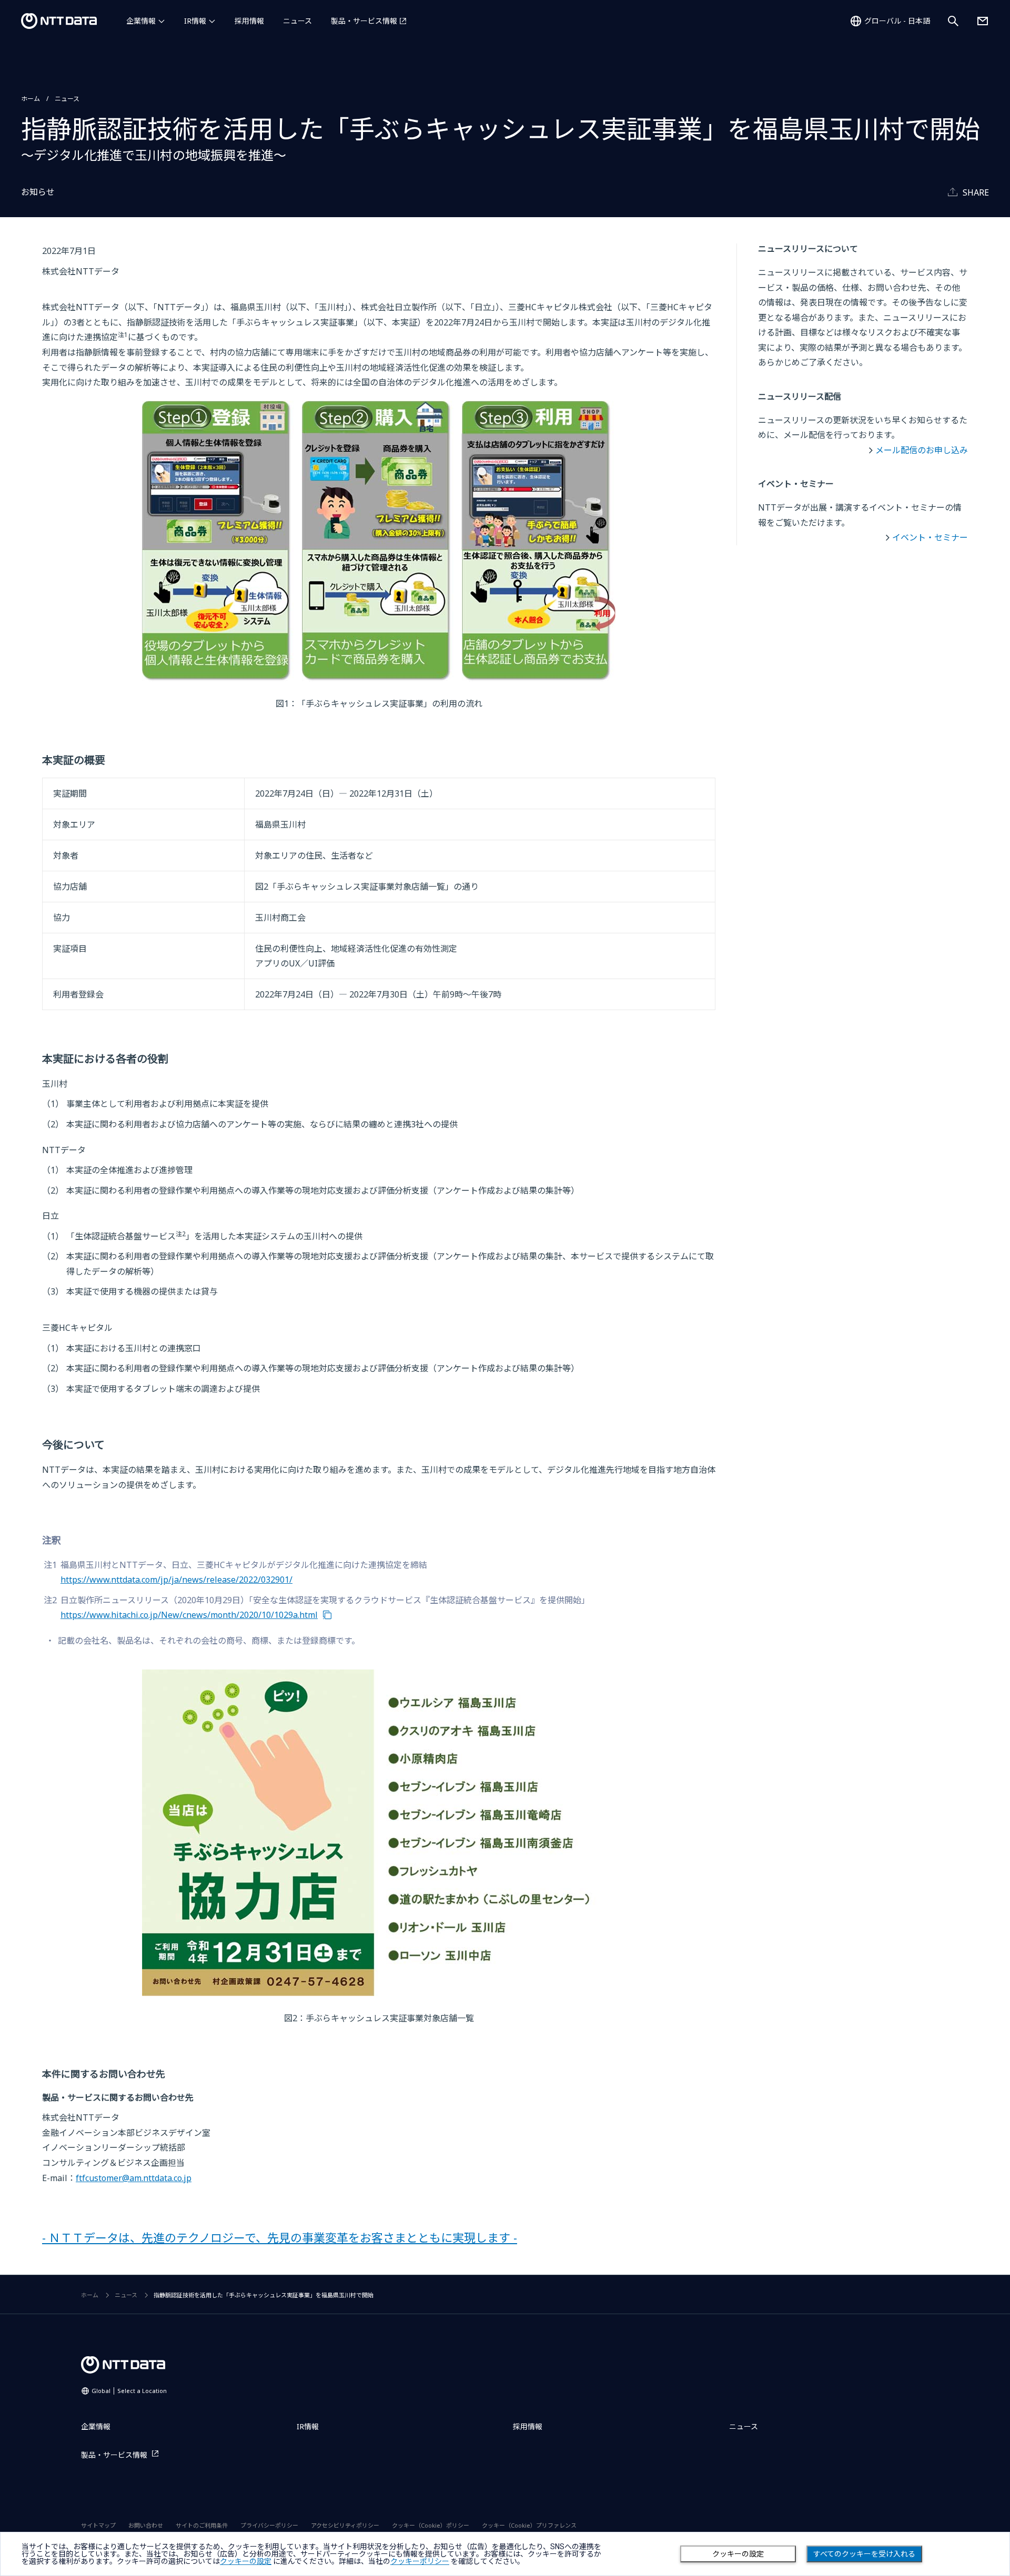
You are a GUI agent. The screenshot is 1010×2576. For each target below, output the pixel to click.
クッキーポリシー (420, 2561)
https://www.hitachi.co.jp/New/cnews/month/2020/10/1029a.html (189, 1615)
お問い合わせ (146, 2525)
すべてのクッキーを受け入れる (864, 2554)
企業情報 (141, 21)
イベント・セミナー (930, 537)
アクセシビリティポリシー (345, 2525)
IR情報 (195, 21)
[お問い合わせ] (983, 21)
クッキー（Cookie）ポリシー (431, 2525)
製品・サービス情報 (364, 21)
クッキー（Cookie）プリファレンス (529, 2525)
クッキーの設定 (738, 2554)
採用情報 (249, 21)
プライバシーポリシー (269, 2525)
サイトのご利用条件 (202, 2525)
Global (129, 2391)
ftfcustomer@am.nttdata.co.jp (134, 2178)
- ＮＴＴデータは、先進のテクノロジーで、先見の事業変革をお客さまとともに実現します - (280, 2237)
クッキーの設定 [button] (246, 2561)
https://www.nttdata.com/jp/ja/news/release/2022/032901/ (176, 1580)
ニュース (297, 21)
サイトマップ (98, 2525)
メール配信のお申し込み (922, 450)
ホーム (31, 99)
